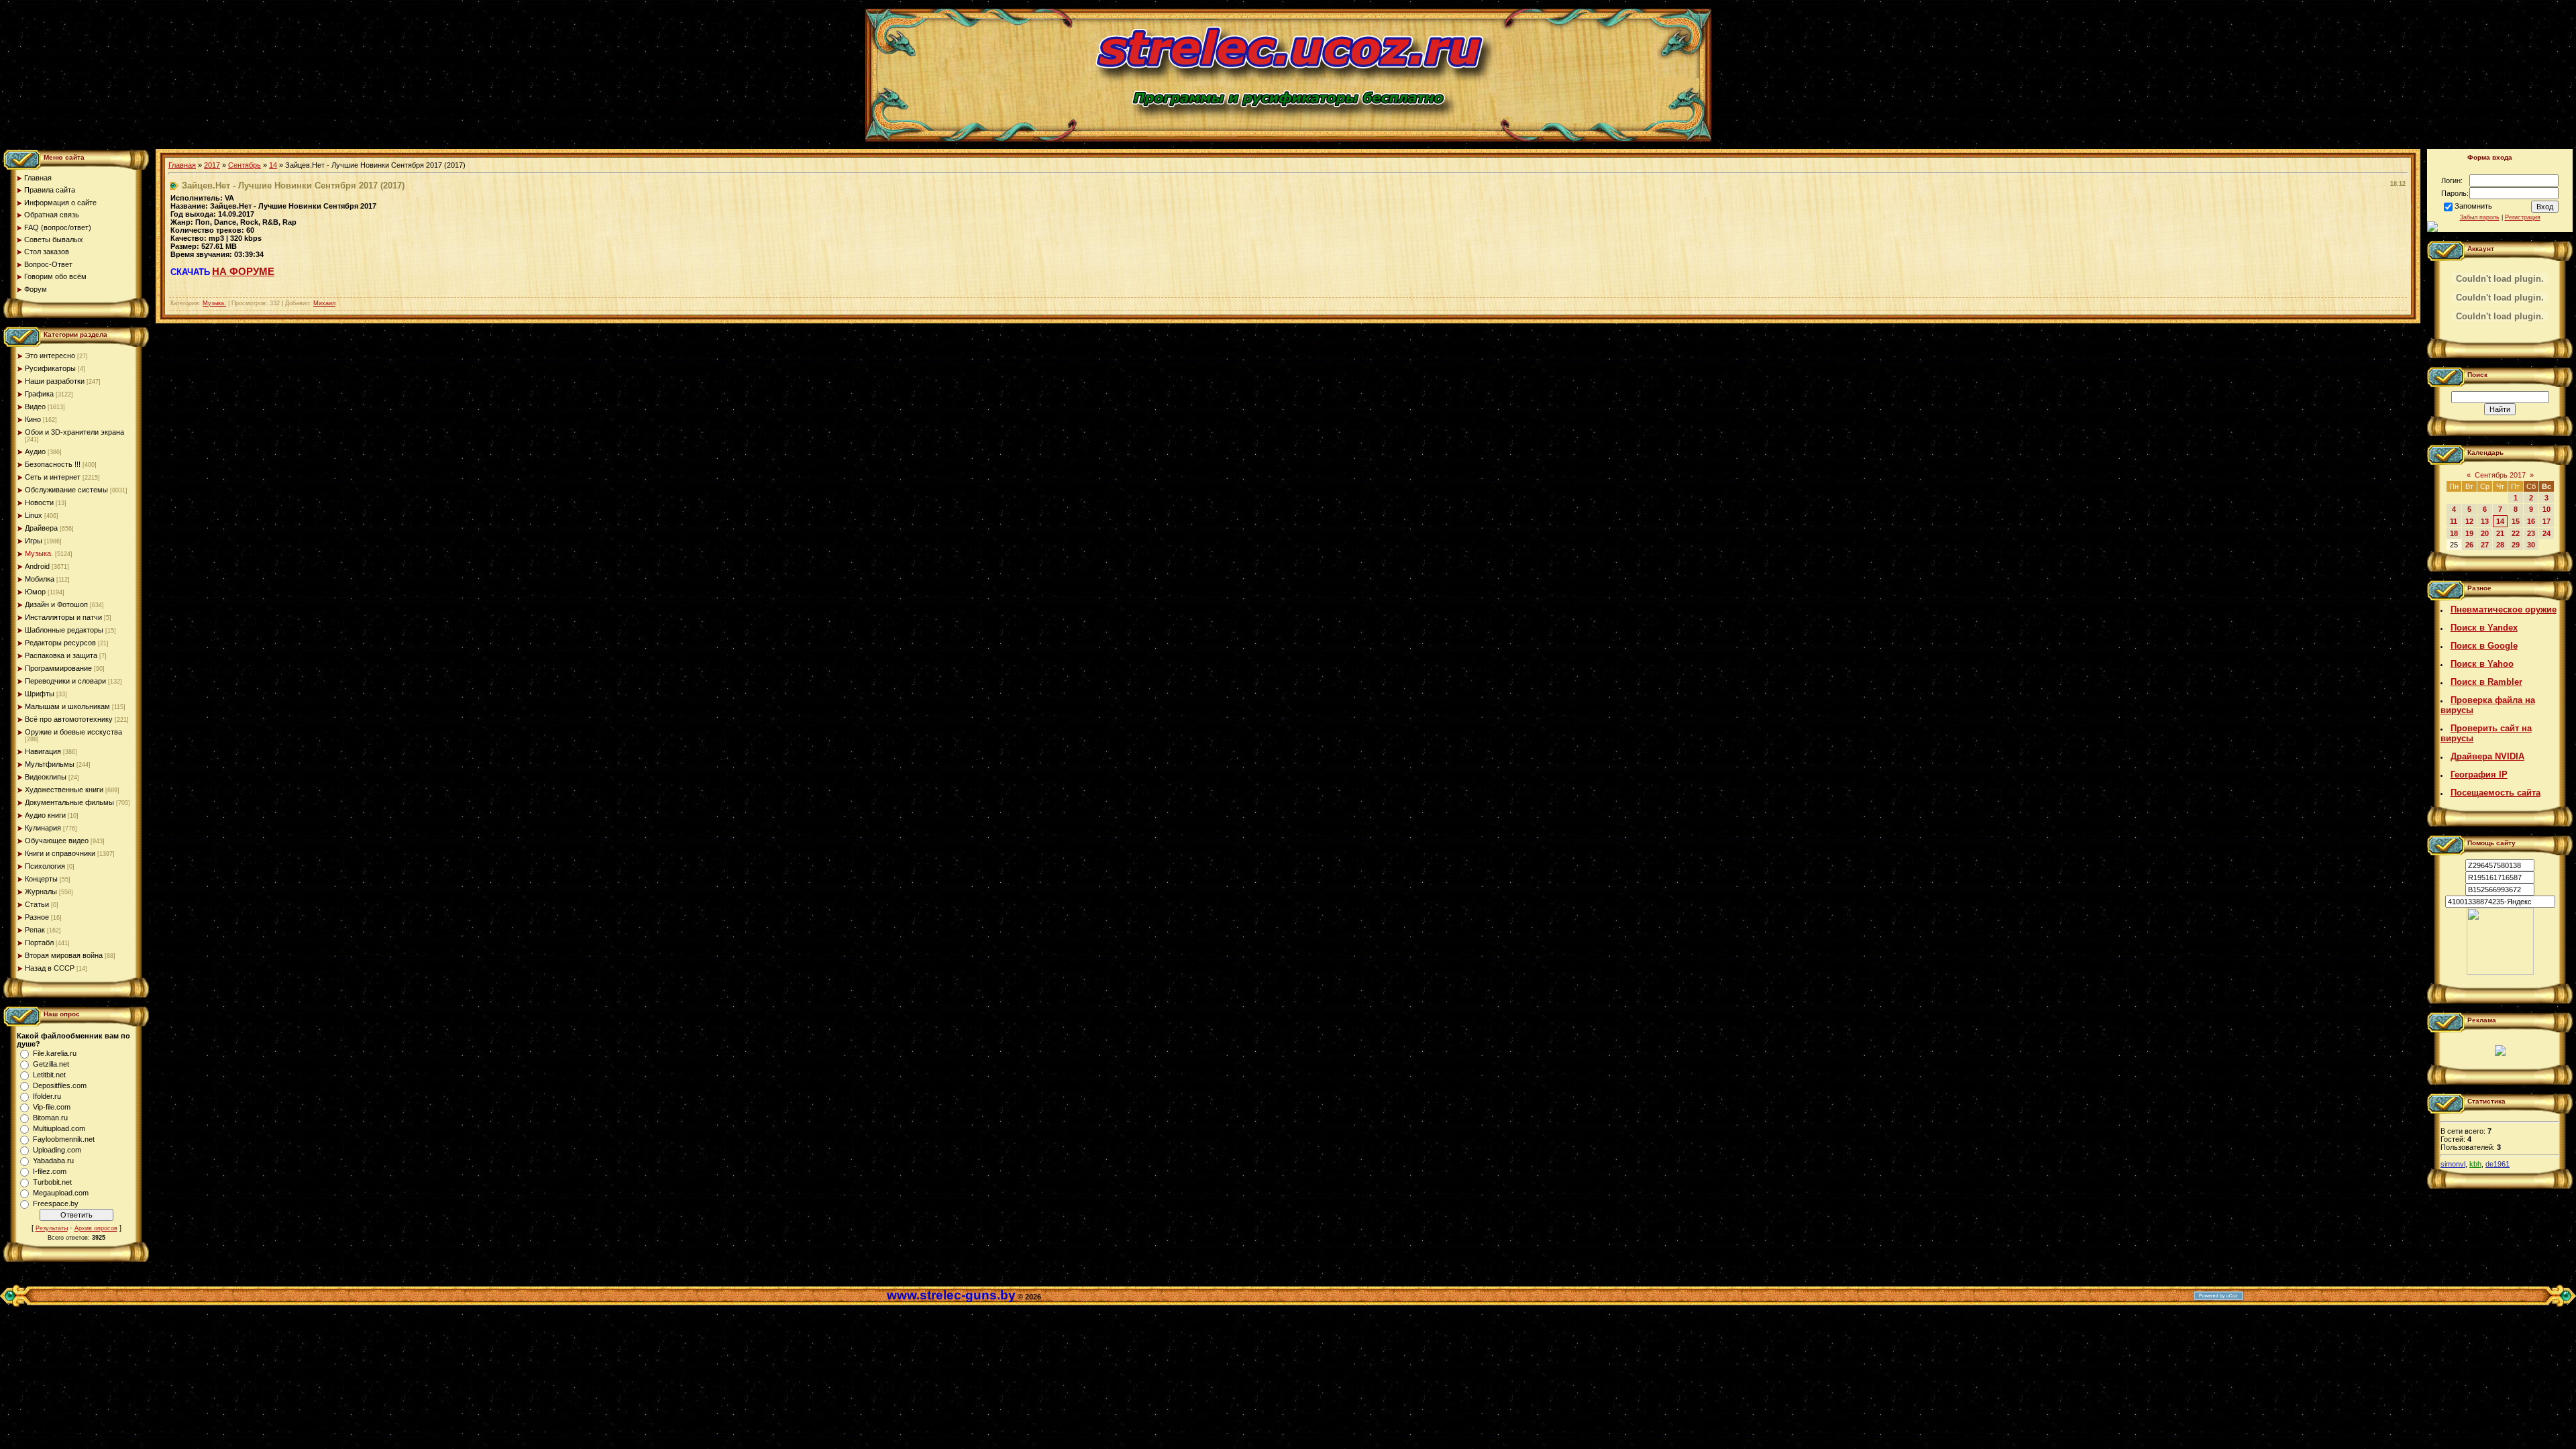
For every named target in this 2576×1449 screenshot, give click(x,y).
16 (2531, 521)
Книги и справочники (60, 853)
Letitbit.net (49, 1075)
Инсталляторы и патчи (63, 617)
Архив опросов (96, 1228)
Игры (34, 541)
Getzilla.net (51, 1064)
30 (2531, 545)
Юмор (35, 592)
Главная (182, 165)
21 (2500, 533)
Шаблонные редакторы (64, 630)
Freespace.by (56, 1203)
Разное (37, 917)
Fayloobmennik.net (64, 1139)
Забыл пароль (2480, 217)
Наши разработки (55, 381)
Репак (35, 930)
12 (2469, 521)
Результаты (52, 1228)
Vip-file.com (52, 1107)
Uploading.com (57, 1150)
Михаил (324, 303)
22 (2516, 533)
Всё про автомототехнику (69, 719)
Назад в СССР (50, 968)
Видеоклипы (46, 777)
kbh (2475, 1164)
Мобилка (40, 579)
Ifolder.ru (47, 1096)
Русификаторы (50, 368)
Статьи (37, 904)
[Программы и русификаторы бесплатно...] (2500, 972)
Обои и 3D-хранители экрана (74, 432)
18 (2454, 533)
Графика (39, 394)
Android (37, 566)
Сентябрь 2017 (2500, 475)
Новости (39, 502)
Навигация (43, 751)
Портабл (39, 943)
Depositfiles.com (60, 1085)
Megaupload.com (61, 1193)
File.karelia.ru (55, 1053)
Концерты (41, 879)
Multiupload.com (59, 1128)
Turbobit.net (52, 1182)
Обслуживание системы (66, 490)
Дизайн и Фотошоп (56, 604)
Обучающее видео (57, 841)
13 (2485, 521)
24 (2546, 533)
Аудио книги (45, 815)
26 (2469, 545)
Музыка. (39, 553)
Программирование (58, 668)
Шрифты (40, 694)
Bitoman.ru (50, 1118)
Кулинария (43, 828)
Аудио (35, 451)
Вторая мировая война (64, 955)
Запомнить (2473, 206)
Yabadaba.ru (53, 1161)
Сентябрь (245, 165)
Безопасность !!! (53, 464)
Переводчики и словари (65, 681)
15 (2516, 521)
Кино (33, 419)
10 (2546, 509)
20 (2485, 533)
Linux (34, 515)
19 (2469, 533)
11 (2454, 521)
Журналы (41, 892)
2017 (212, 165)
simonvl (2453, 1164)
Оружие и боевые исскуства (73, 732)
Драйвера (41, 528)
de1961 (2498, 1164)
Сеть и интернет (53, 477)
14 (273, 165)
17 (2546, 521)
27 (2485, 545)
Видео (35, 407)
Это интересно (50, 356)
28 (2500, 545)
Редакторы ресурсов (60, 643)
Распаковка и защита (61, 655)
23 (2531, 533)
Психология (45, 866)
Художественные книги (64, 790)
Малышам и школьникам (67, 706)
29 (2516, 545)
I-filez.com (50, 1171)
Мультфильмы (50, 764)
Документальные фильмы (69, 802)
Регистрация (2523, 217)
